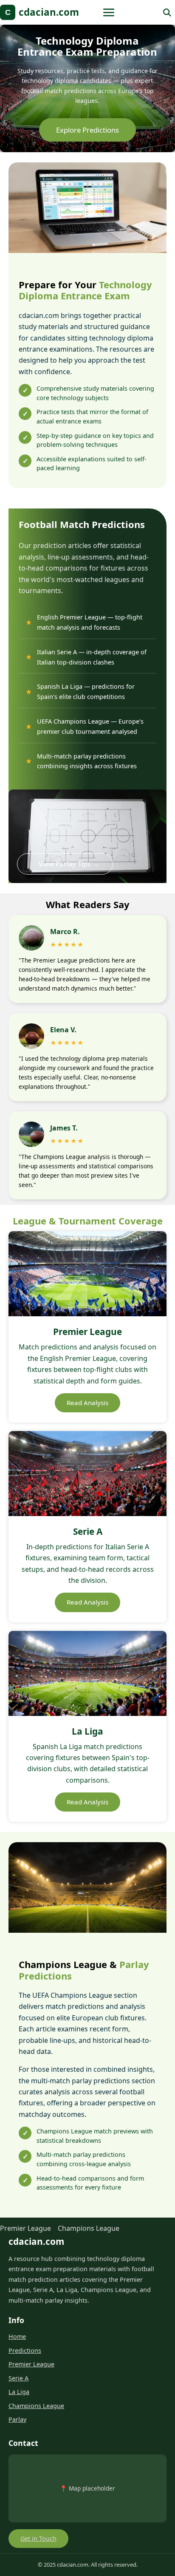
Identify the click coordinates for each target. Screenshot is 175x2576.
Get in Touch (38, 2538)
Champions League (89, 2228)
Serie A (18, 2378)
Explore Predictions (87, 130)
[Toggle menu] (109, 12)
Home (17, 2336)
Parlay (17, 2419)
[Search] (167, 12)
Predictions (25, 2350)
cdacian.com (42, 12)
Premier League (25, 2228)
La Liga (19, 2392)
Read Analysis (87, 1403)
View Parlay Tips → (69, 864)
